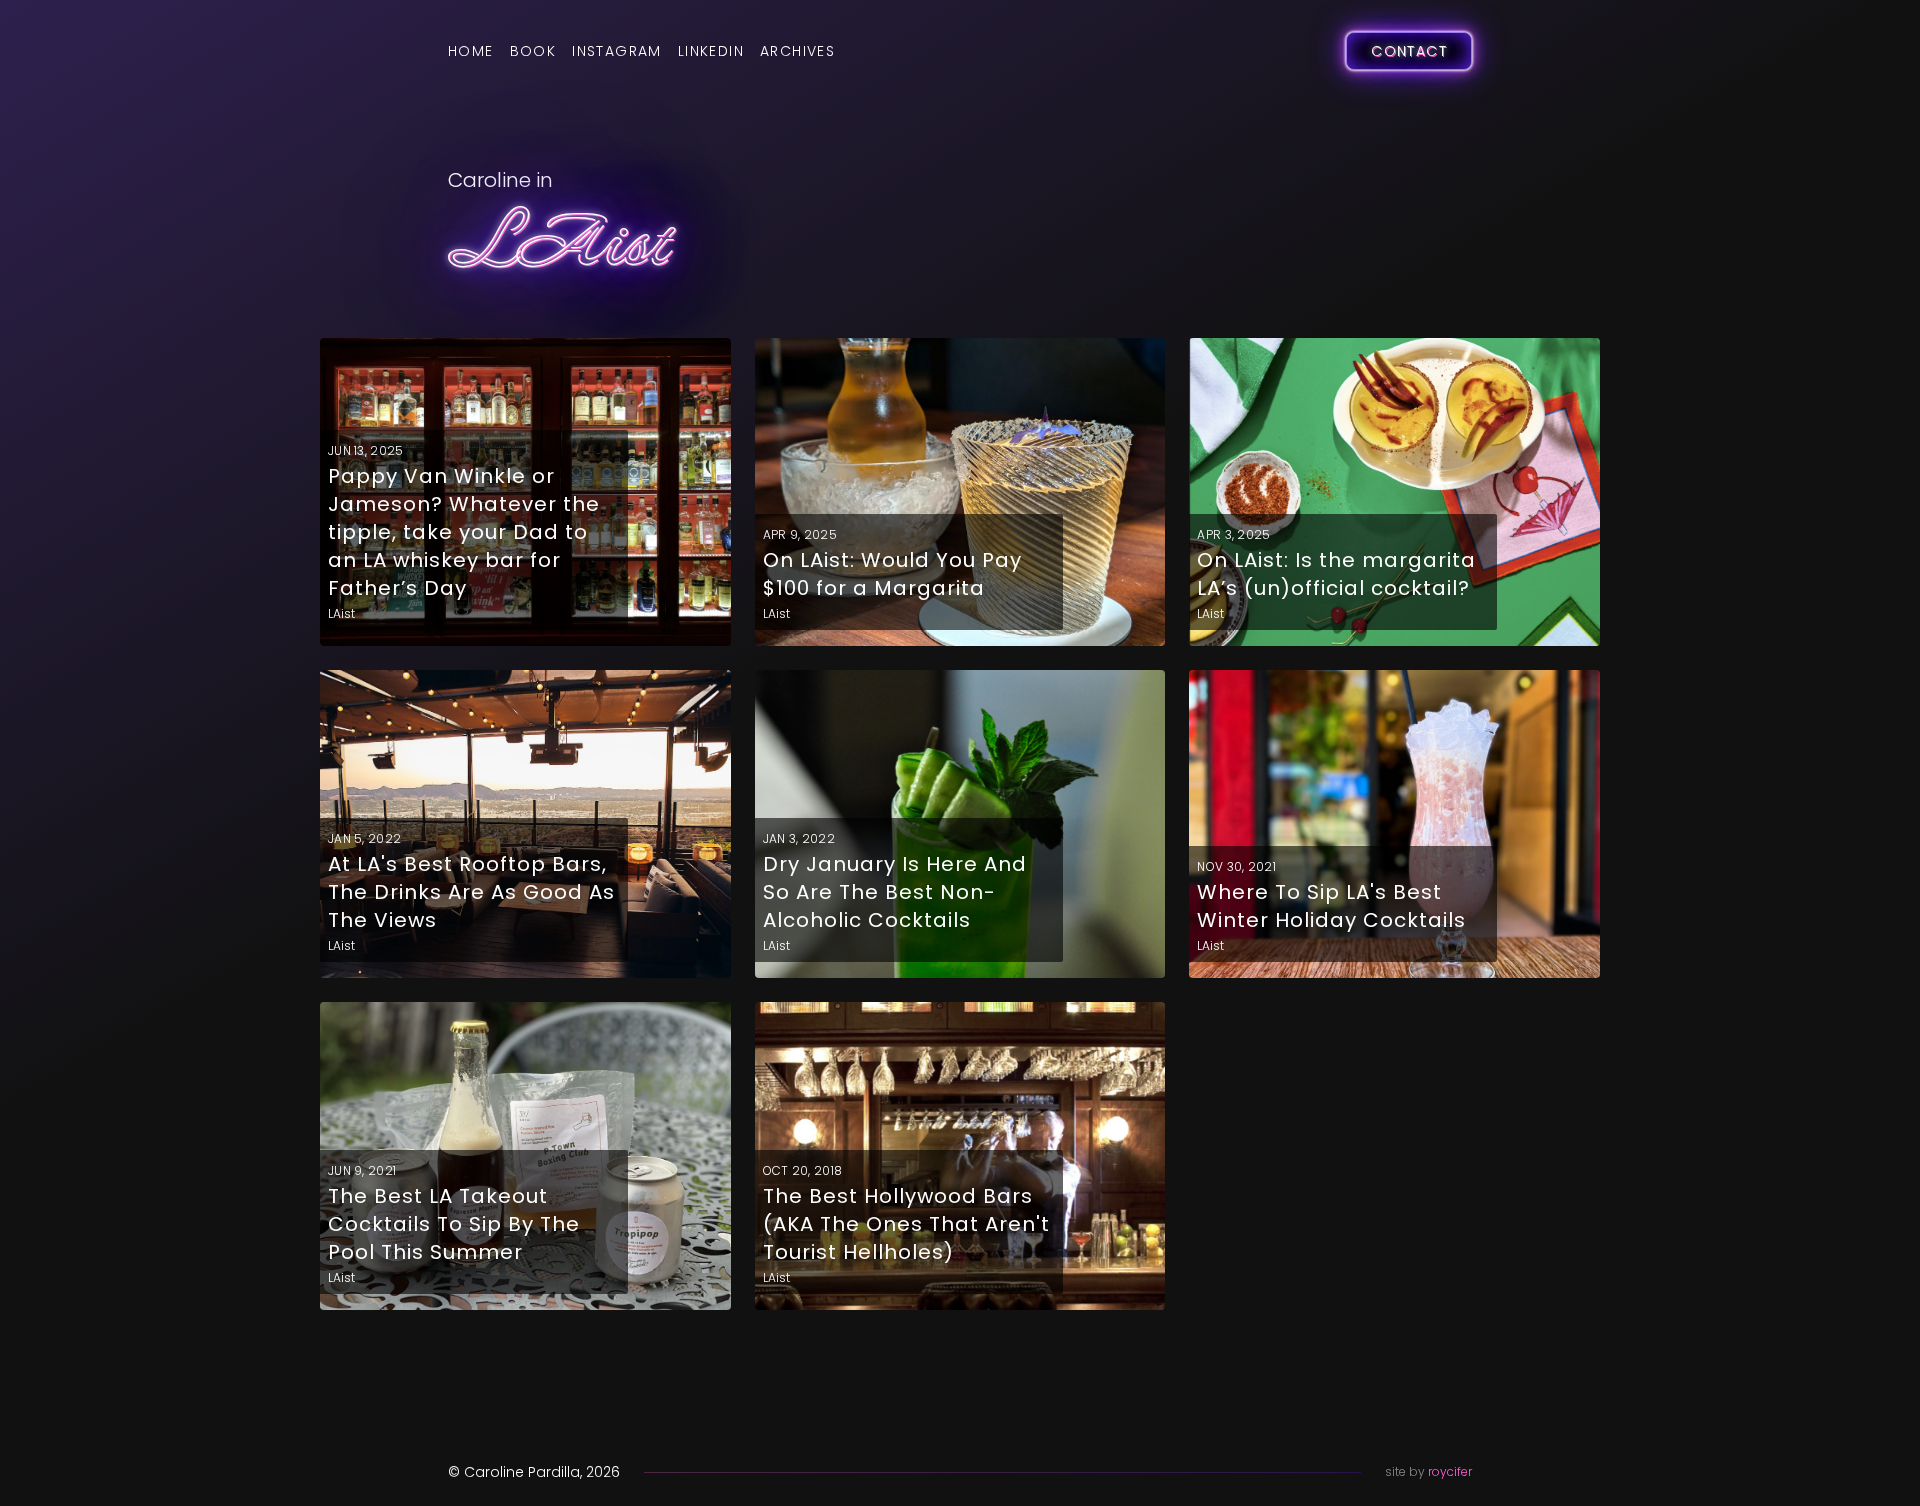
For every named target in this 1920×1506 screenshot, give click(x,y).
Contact (1409, 51)
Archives (797, 51)
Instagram (617, 51)
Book (533, 51)
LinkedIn (711, 51)
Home (471, 51)
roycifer (1450, 1471)
